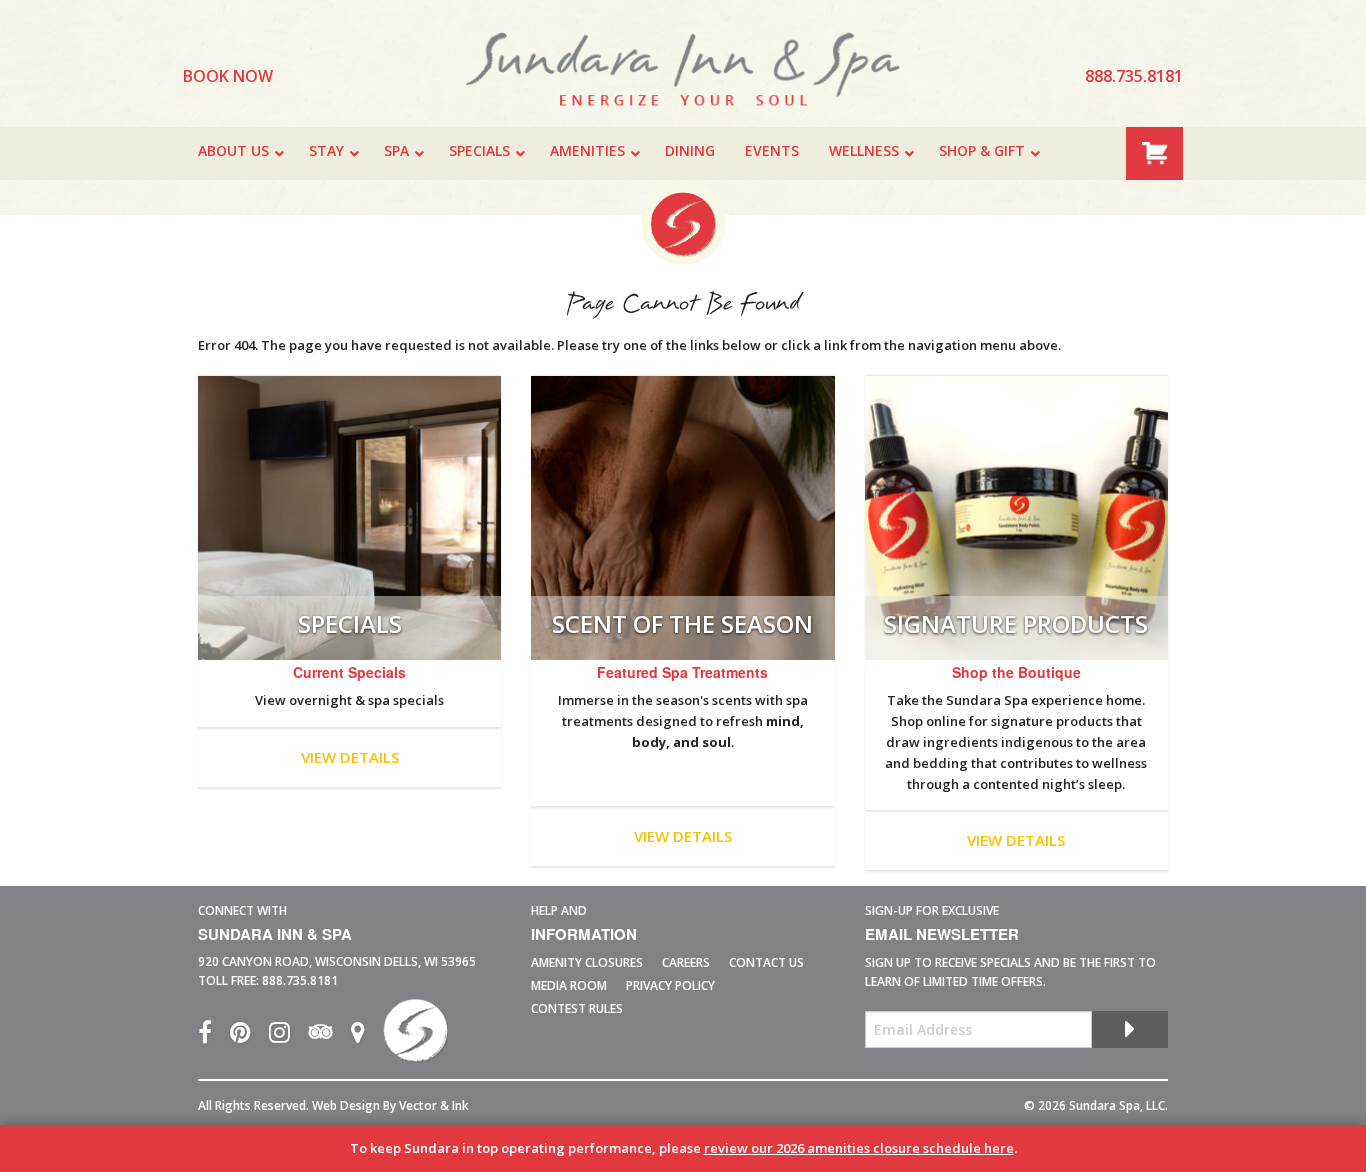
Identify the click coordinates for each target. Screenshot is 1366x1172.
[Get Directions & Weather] (367, 1036)
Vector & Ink (434, 1105)
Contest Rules (577, 1008)
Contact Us (766, 962)
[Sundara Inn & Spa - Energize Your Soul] (415, 1036)
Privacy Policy (670, 985)
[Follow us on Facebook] (214, 1036)
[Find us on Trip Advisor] (329, 1036)
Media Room (569, 985)
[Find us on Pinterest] (249, 1036)
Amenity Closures (587, 962)
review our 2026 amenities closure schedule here (859, 1148)
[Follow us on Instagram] (288, 1036)
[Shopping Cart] (1154, 151)
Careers (686, 962)
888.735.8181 (300, 980)
